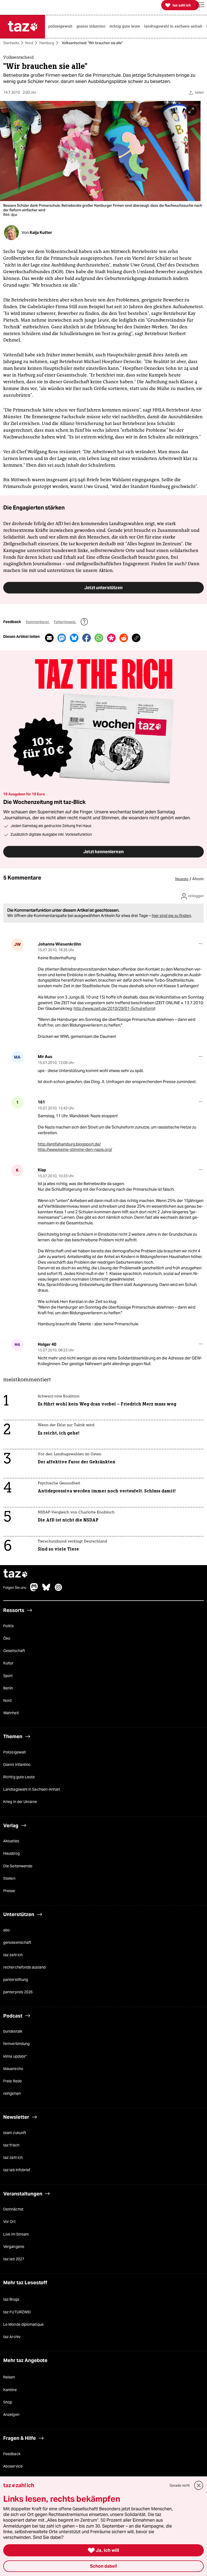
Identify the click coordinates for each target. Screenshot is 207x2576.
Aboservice (13, 2466)
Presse (9, 1891)
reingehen (12, 2093)
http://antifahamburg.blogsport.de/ (69, 1144)
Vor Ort (9, 2222)
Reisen (9, 2377)
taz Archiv (12, 2337)
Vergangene (14, 2247)
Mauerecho (13, 2069)
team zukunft (15, 2133)
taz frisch (11, 2145)
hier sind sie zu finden (171, 916)
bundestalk (13, 2032)
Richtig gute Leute (19, 1777)
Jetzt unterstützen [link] (103, 588)
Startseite (11, 43)
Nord (29, 43)
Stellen (9, 1878)
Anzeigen (11, 2415)
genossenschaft (17, 1942)
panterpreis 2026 (18, 1992)
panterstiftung (16, 1980)
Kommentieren (38, 622)
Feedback (12, 2454)
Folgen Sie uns (15, 1588)
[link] (62, 27)
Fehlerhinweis (65, 622)
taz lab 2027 (14, 2259)
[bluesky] (46, 1590)
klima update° (15, 2056)
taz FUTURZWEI (17, 2312)
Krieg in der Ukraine (20, 1802)
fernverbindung (16, 2044)
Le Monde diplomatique (23, 2324)
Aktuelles (11, 1841)
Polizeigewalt (15, 1752)
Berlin (8, 1688)
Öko (7, 1639)
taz (16, 1574)
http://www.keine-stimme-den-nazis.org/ (75, 1150)
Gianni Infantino (17, 1765)
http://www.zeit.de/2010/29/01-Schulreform (114, 1008)
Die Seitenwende (18, 1866)
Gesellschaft (14, 1651)
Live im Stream (16, 2234)
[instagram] (58, 1590)
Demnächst (13, 2209)
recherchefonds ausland (24, 1967)
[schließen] (199, 2485)
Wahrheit (11, 1713)
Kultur (8, 1663)
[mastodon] (34, 1590)
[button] (200, 5)
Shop (8, 2402)
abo (6, 1930)
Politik (8, 1626)
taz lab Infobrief (17, 2170)
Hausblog (11, 1854)
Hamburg (47, 43)
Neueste (182, 879)
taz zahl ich (13, 1955)
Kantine (10, 2390)
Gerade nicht (180, 2485)
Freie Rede (13, 2081)
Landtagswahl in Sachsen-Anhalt (32, 1790)
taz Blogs (11, 2300)
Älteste (198, 879)
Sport (8, 1676)
